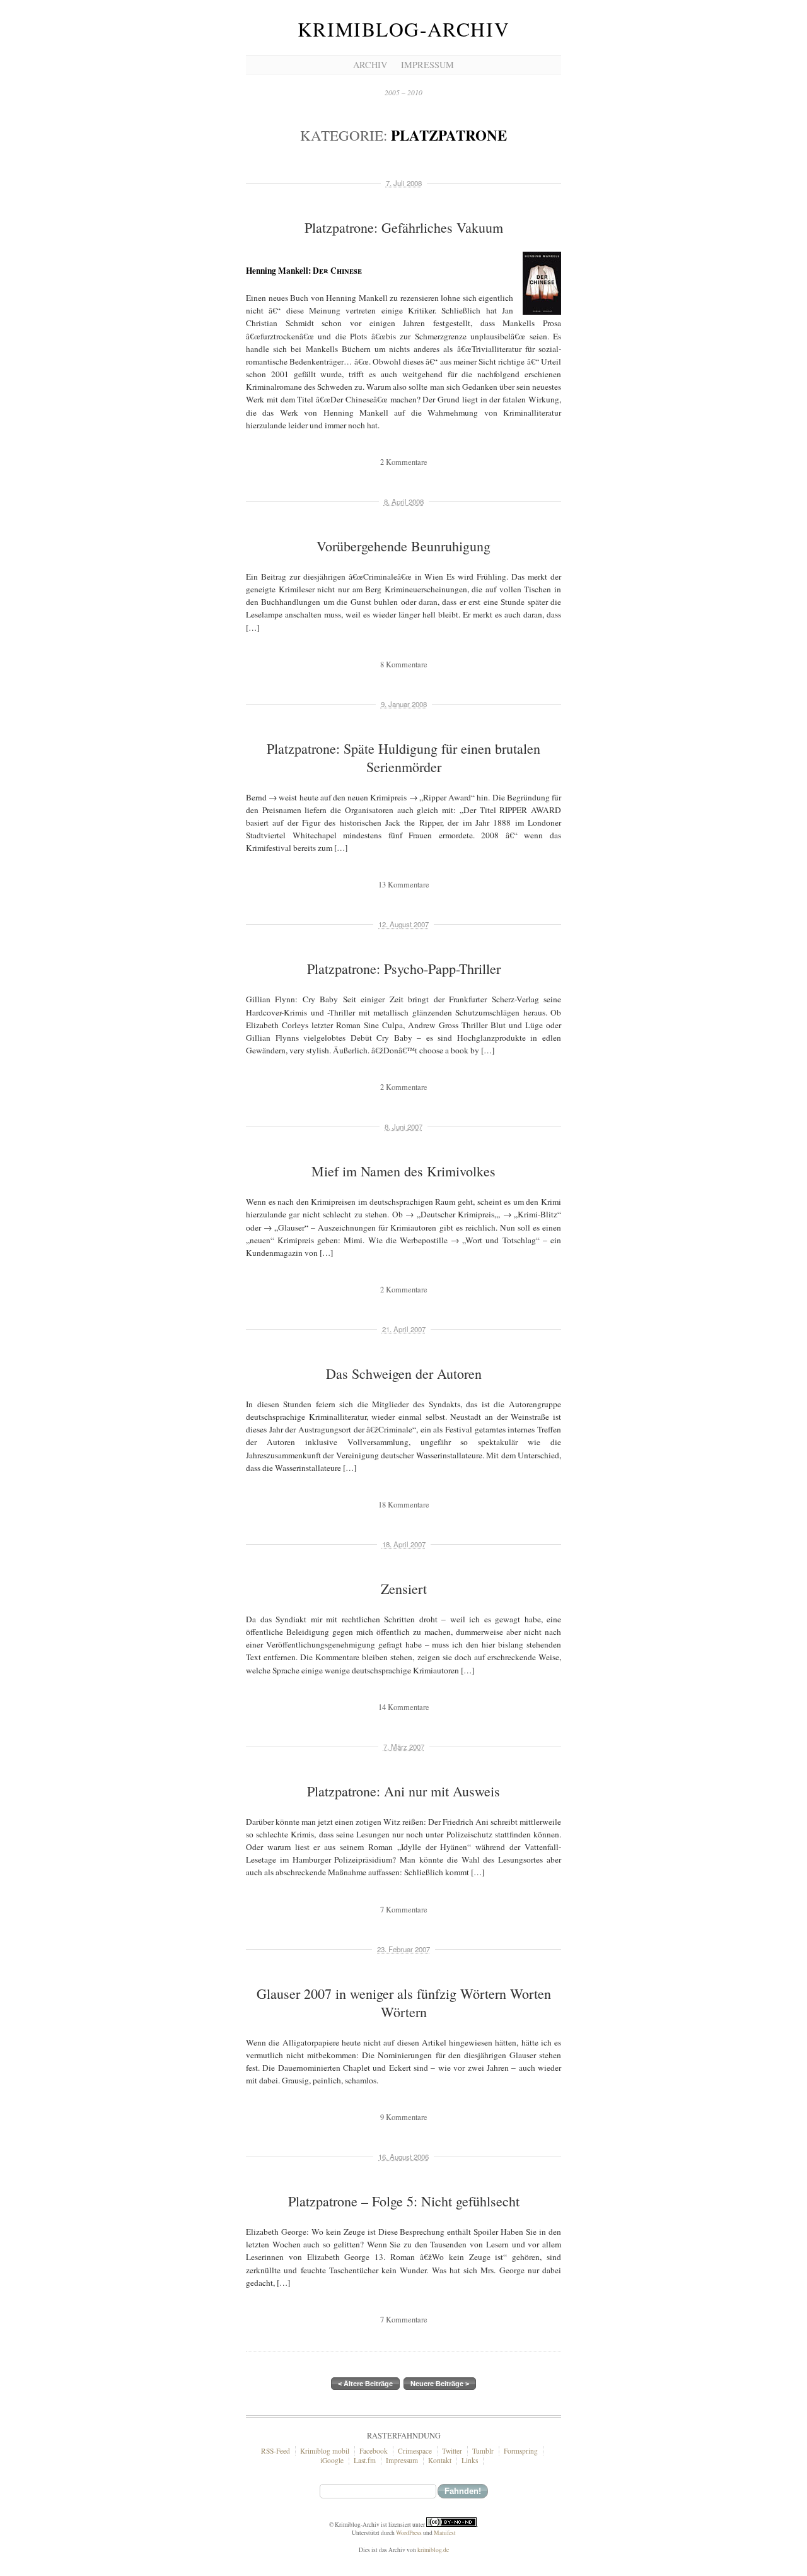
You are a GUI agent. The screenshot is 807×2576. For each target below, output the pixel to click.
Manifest (445, 2533)
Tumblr (483, 2451)
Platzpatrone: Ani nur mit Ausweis (403, 1791)
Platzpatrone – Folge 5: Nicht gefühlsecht (404, 2201)
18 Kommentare (404, 1505)
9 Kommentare (404, 2117)
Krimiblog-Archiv (403, 29)
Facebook (374, 2451)
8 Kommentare (404, 664)
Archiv (370, 65)
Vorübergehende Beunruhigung (403, 546)
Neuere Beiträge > (440, 2384)
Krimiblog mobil (325, 2451)
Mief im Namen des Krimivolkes (403, 1171)
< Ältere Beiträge (365, 2384)
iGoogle (332, 2460)
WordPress (409, 2533)
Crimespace (415, 2451)
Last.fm (365, 2460)
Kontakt (440, 2460)
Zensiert (404, 1589)
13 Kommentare (404, 885)
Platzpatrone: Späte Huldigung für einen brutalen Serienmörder (403, 758)
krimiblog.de (433, 2550)
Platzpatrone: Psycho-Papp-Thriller (404, 969)
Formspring (521, 2451)
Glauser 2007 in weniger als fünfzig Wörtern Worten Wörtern (404, 2003)
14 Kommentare (404, 1707)
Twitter (452, 2451)
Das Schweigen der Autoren (404, 1373)
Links (470, 2460)
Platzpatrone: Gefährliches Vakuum (404, 227)
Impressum (427, 65)
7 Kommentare (404, 1910)
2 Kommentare (404, 462)
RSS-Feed (276, 2451)
